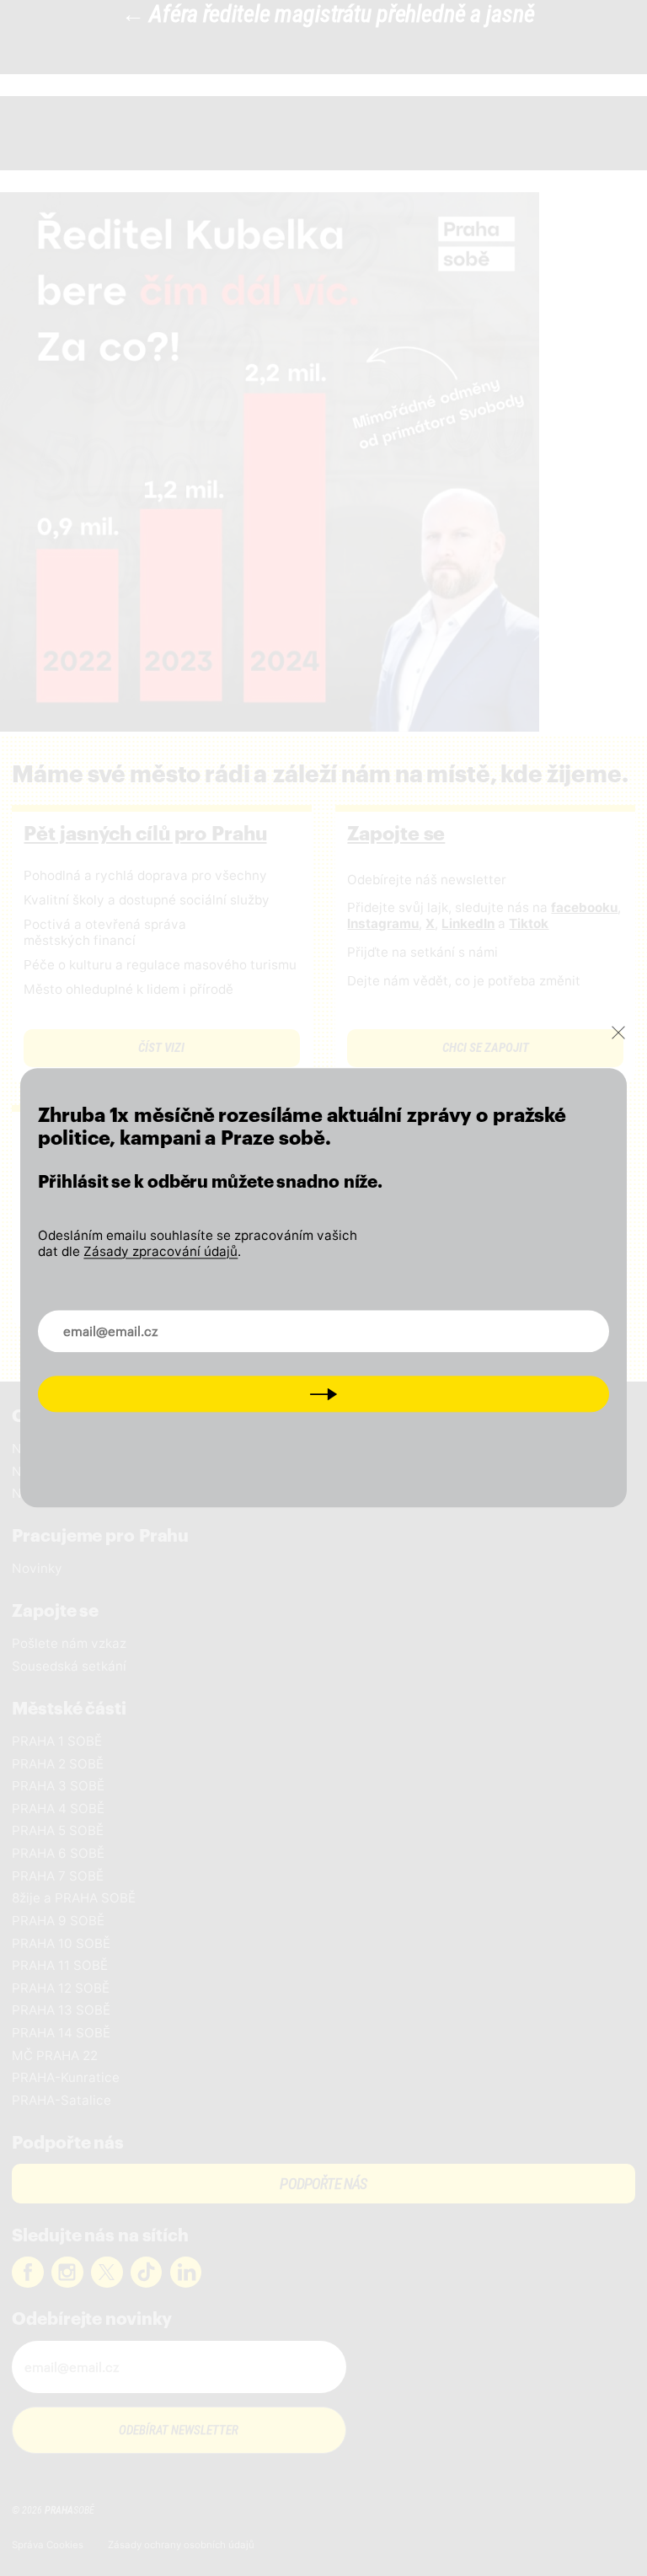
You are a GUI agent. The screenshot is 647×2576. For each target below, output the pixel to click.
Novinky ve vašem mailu (129, 1321)
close (618, 1033)
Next (323, 1393)
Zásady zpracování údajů (160, 1251)
